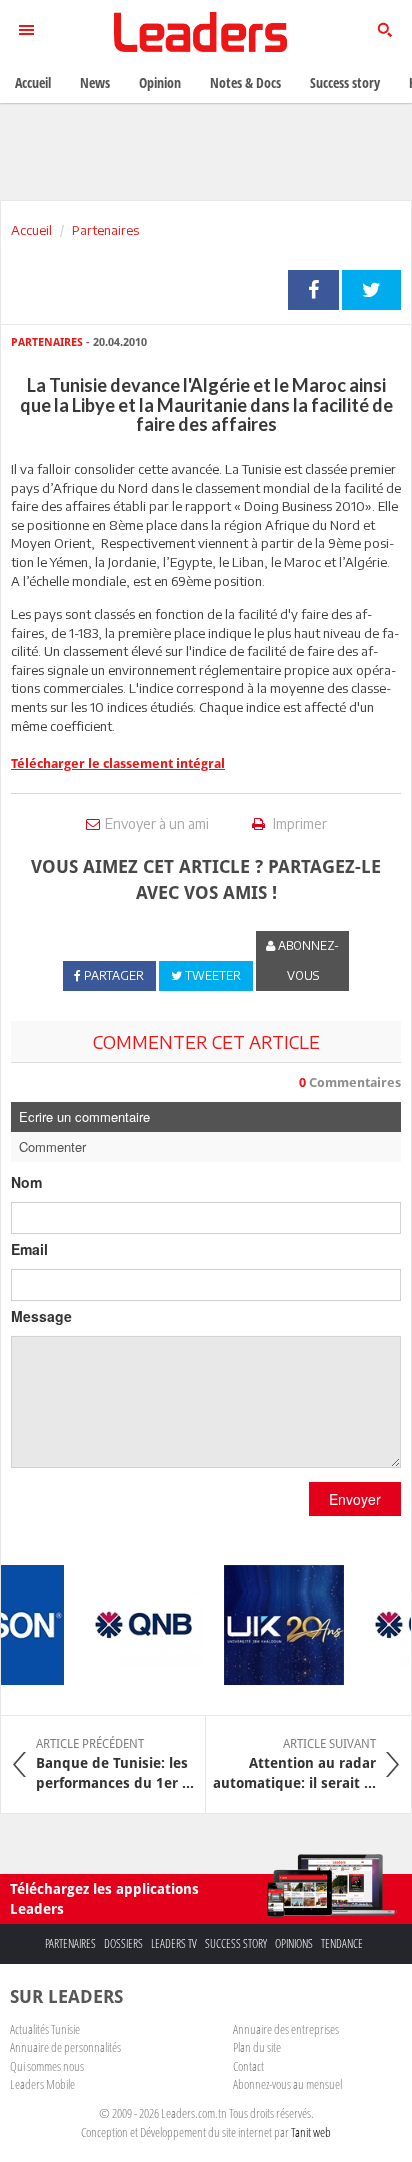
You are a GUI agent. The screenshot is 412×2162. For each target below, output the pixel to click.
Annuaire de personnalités (65, 2047)
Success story (236, 1943)
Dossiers (123, 1943)
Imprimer (298, 823)
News (95, 82)
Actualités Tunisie (45, 2029)
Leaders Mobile (42, 2084)
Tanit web (311, 2132)
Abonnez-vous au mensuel (287, 2084)
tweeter (371, 290)
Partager (313, 290)
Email (29, 1249)
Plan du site (257, 2047)
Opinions (294, 1943)
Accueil (31, 230)
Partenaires (105, 230)
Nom (26, 1182)
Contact (248, 2066)
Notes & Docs (245, 82)
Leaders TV (174, 1943)
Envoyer (355, 1499)
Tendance (342, 1943)
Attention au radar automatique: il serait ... (294, 1764)
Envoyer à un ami (157, 823)
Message (41, 1316)
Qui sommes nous (47, 2066)
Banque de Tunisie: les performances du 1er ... (115, 1764)
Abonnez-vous (307, 960)
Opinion (160, 82)
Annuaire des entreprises (286, 2029)
